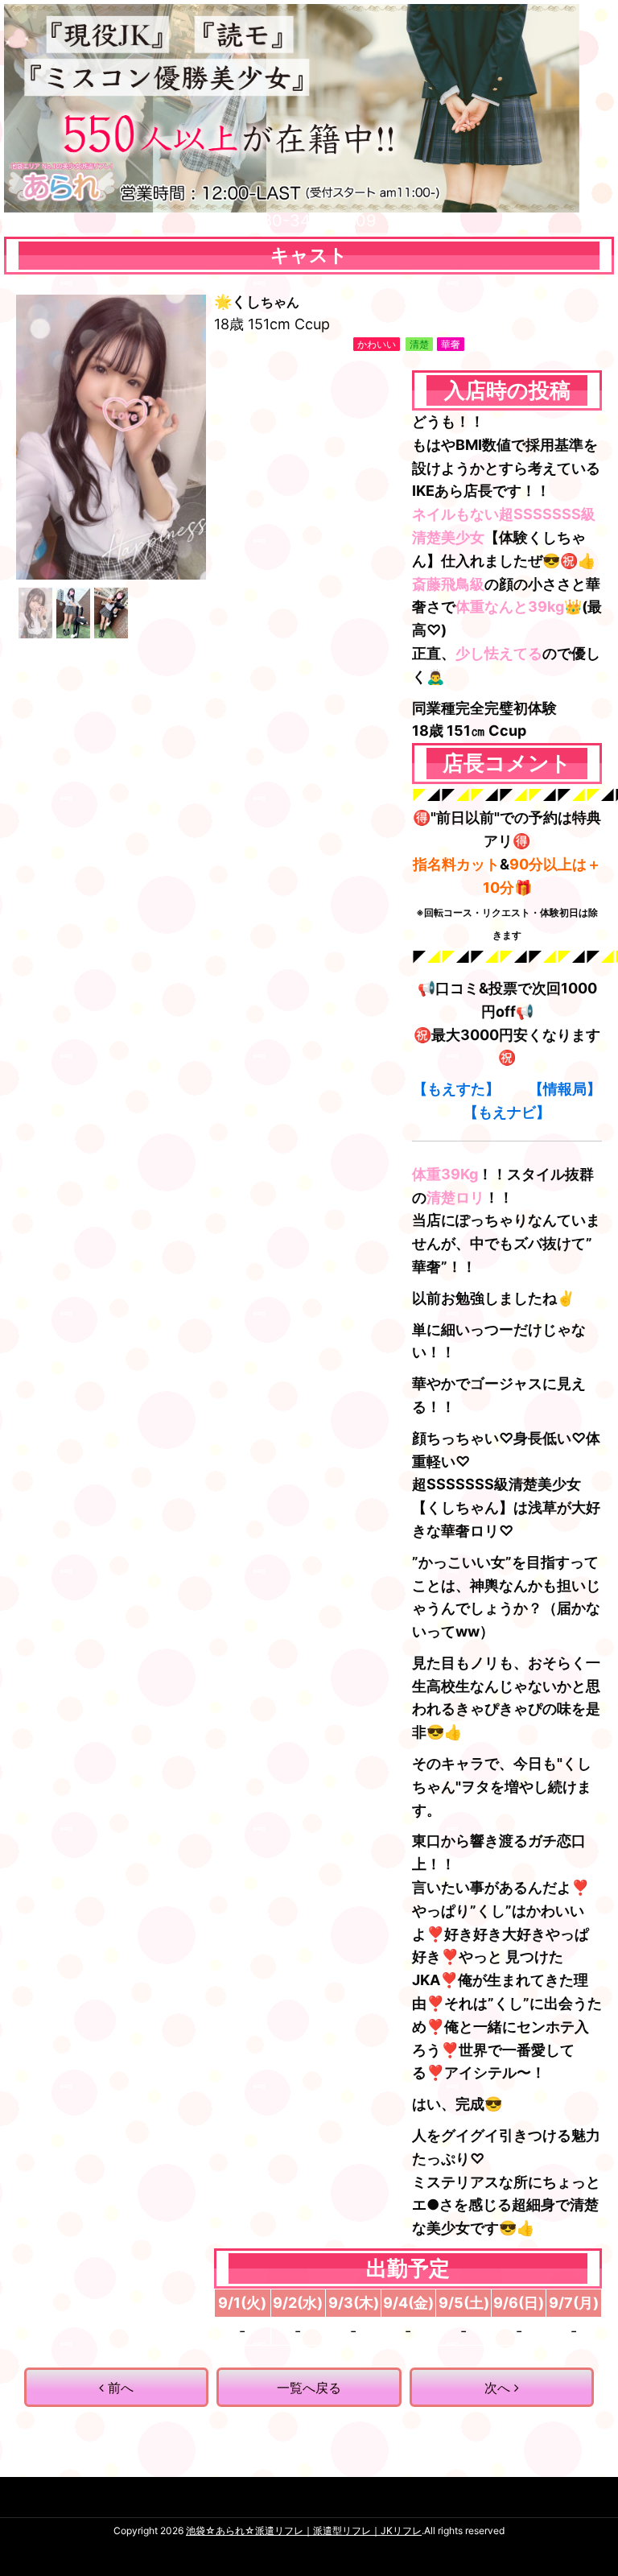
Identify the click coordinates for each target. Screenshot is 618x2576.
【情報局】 (565, 1089)
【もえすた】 (456, 1089)
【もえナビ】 (507, 1112)
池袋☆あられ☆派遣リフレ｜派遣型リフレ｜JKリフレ (304, 2531)
